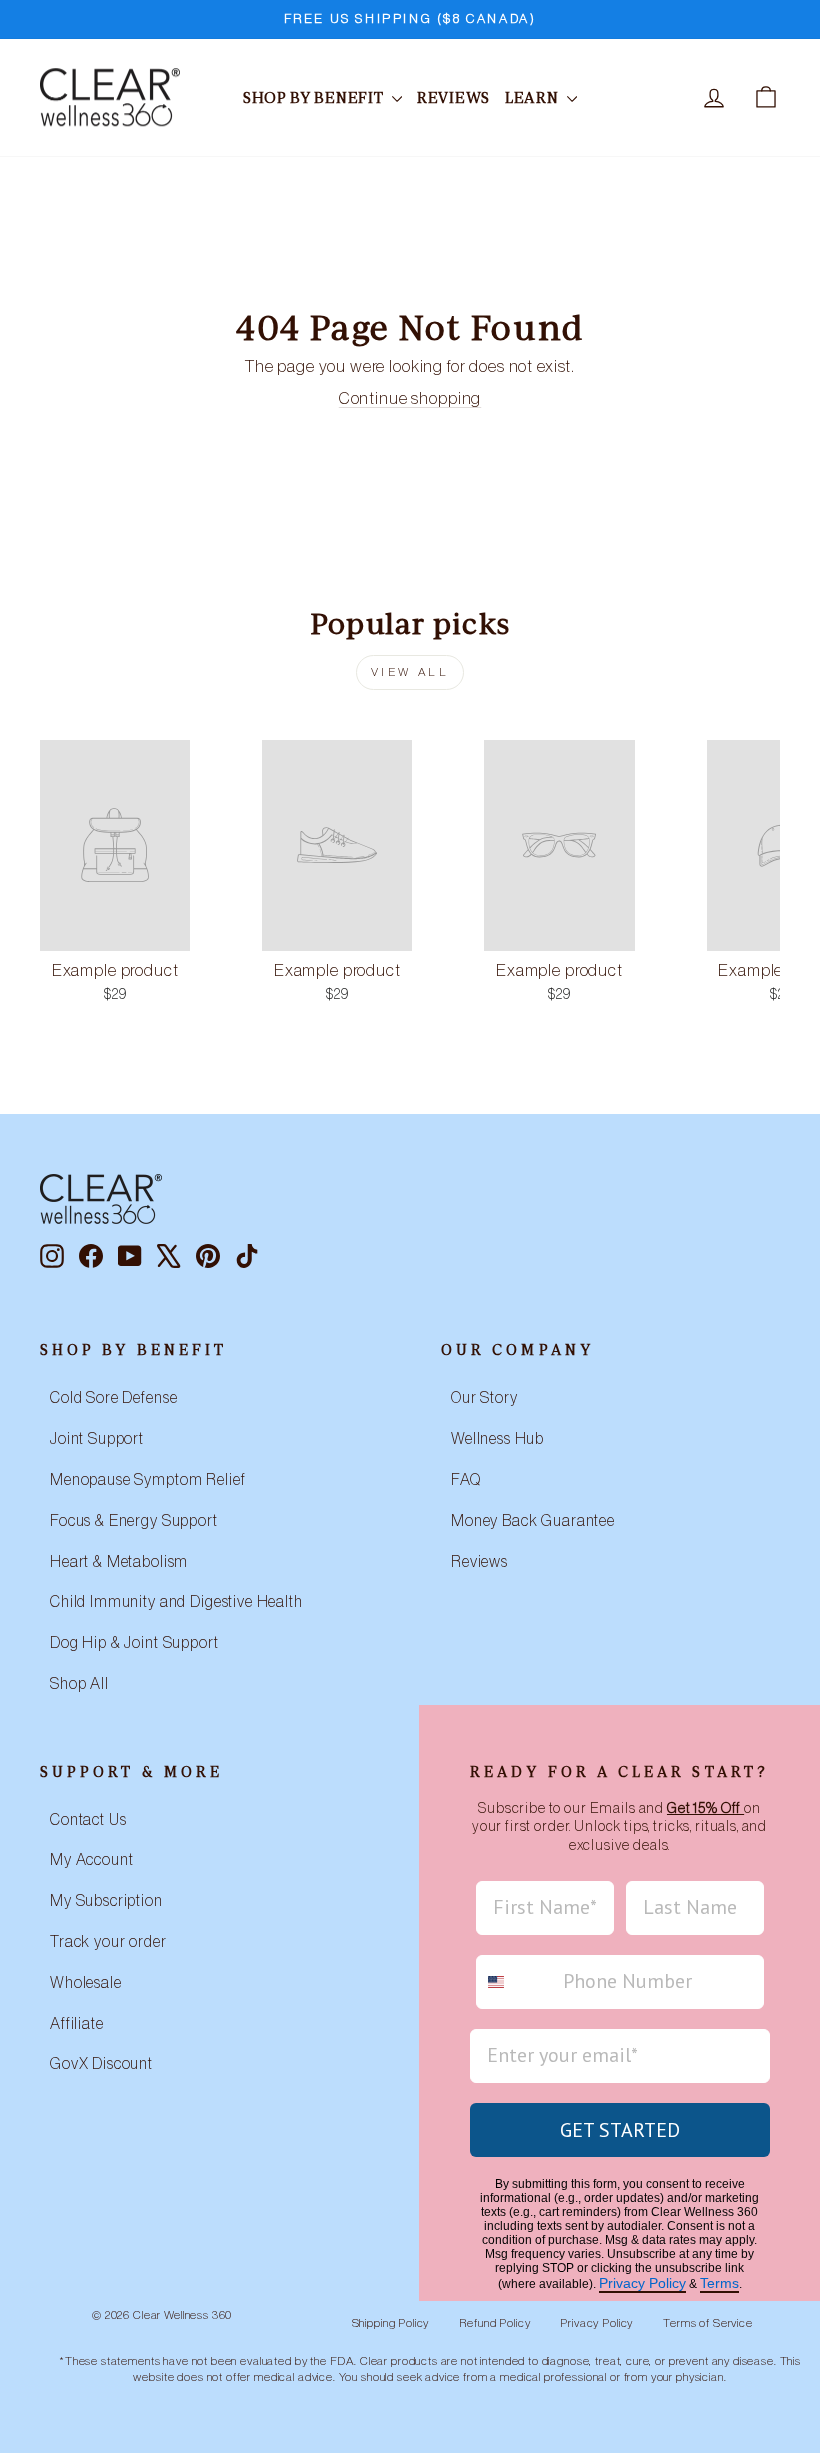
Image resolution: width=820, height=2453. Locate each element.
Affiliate (77, 2024)
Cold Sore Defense (113, 1398)
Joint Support (97, 1439)
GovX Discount (101, 2064)
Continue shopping (410, 398)
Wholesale (86, 1983)
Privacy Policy (642, 2283)
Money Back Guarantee (533, 1521)
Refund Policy (494, 2323)
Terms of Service (708, 2323)
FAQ (466, 1480)
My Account (92, 1860)
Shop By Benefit (315, 97)
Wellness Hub (497, 1439)
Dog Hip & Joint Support (134, 1643)
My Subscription (106, 1901)
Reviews (453, 97)
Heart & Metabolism (119, 1562)
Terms (719, 2283)
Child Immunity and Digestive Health (176, 1602)
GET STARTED (620, 2130)
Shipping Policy (391, 2323)
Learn (533, 97)
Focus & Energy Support (134, 1521)
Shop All (79, 1684)
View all (410, 672)
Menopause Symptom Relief (147, 1480)
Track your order (108, 1942)
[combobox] (515, 1982)
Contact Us (88, 1820)
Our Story (484, 1398)
